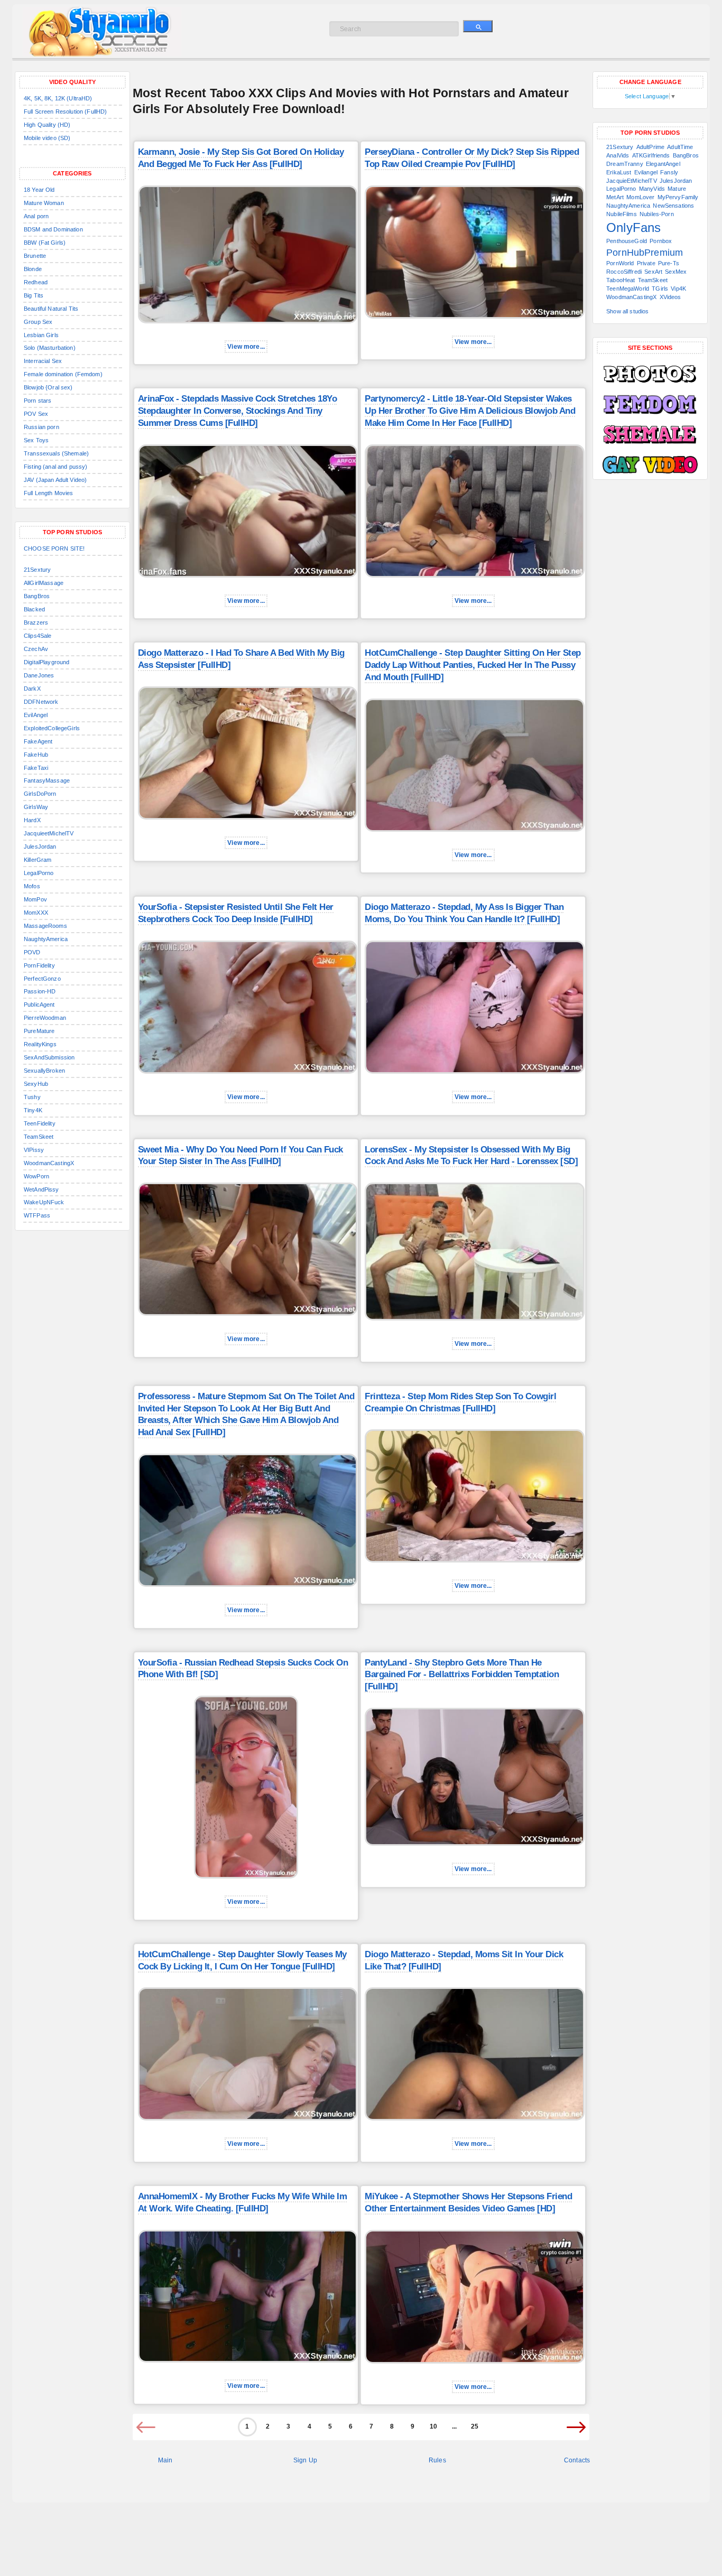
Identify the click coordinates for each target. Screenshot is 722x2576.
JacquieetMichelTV (49, 833)
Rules (437, 2460)
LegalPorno (39, 873)
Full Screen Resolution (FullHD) (65, 111)
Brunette (35, 256)
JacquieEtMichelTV (631, 181)
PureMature (39, 1031)
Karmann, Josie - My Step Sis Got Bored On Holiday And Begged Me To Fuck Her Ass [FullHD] (241, 158)
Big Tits (34, 295)
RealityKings (40, 1044)
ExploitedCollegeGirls (52, 728)
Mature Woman (44, 203)
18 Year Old (39, 190)
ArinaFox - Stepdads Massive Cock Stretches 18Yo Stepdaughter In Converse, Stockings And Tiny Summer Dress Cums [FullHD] (238, 411)
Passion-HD (40, 991)
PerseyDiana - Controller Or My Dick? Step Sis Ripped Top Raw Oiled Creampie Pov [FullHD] (472, 158)
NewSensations (673, 206)
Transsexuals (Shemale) (56, 453)
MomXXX (36, 913)
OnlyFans (633, 227)
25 (475, 2426)
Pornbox (661, 241)
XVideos (670, 297)
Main (165, 2460)
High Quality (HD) (47, 125)
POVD (32, 952)
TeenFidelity (40, 1123)
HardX (32, 820)
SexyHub (36, 1084)
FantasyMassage (47, 780)
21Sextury (37, 570)
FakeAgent (38, 741)
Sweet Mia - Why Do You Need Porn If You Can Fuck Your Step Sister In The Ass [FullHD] (240, 1156)
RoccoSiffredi (624, 272)
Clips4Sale (38, 636)
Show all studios (627, 311)
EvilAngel (36, 715)
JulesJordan (40, 847)
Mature (677, 189)
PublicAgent (39, 1005)
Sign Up (305, 2460)
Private (646, 263)
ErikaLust (619, 172)
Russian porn (41, 427)
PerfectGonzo (42, 979)
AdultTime (680, 147)
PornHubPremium (645, 253)
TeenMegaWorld (628, 289)
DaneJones (39, 675)
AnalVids (618, 155)
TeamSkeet (39, 1137)
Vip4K (678, 289)
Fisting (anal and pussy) (55, 467)
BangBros (37, 596)
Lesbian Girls (41, 335)
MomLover (640, 197)
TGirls (660, 289)
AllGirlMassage (44, 583)
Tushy (32, 1097)
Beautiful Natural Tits (51, 309)
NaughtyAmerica (46, 939)
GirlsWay (36, 807)
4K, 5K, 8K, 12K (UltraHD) (58, 98)
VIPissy (34, 1150)
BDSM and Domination (53, 229)
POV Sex (36, 414)
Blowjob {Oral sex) (48, 387)
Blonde (33, 269)
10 (433, 2426)
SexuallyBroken (44, 1071)
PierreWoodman (45, 1018)
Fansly (669, 172)
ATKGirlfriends (651, 155)
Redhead (36, 282)
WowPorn (36, 1176)
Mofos (32, 886)
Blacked (34, 609)
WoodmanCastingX (49, 1163)
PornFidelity (39, 965)
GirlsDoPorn (40, 794)
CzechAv (36, 649)
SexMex (676, 272)
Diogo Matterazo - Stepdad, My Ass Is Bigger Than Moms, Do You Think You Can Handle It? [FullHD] (464, 913)
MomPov (35, 899)
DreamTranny (625, 164)
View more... (246, 347)
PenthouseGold (627, 241)
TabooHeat (621, 280)
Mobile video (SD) (47, 138)
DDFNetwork (41, 702)
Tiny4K (33, 1110)
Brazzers (36, 622)
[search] (478, 26)
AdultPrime (650, 147)
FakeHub (36, 755)
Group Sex (38, 322)
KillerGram (38, 860)
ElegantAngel (663, 164)
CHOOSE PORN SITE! (54, 548)
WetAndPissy (41, 1189)
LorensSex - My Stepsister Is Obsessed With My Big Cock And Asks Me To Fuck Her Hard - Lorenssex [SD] (471, 1156)
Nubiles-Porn (657, 214)
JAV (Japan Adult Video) (55, 480)
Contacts (577, 2460)
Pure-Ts (669, 263)
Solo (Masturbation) (50, 348)
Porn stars (38, 401)
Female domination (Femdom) (63, 374)
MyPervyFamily (678, 197)
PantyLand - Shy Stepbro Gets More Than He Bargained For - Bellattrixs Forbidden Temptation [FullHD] (462, 1675)
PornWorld (620, 263)
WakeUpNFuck (44, 1202)
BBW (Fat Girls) (45, 243)
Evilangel (646, 172)
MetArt (615, 197)
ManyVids (652, 189)
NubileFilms (622, 214)
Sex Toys (36, 440)
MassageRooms (45, 926)
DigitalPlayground (47, 662)
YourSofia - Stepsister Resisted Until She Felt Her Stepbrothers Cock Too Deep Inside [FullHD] (236, 913)
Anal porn (36, 216)
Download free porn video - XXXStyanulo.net (113, 32)
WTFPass (37, 1215)
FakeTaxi (36, 768)
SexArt (653, 272)
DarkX (32, 689)
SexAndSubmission (49, 1057)
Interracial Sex (43, 361)
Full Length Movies (49, 493)
